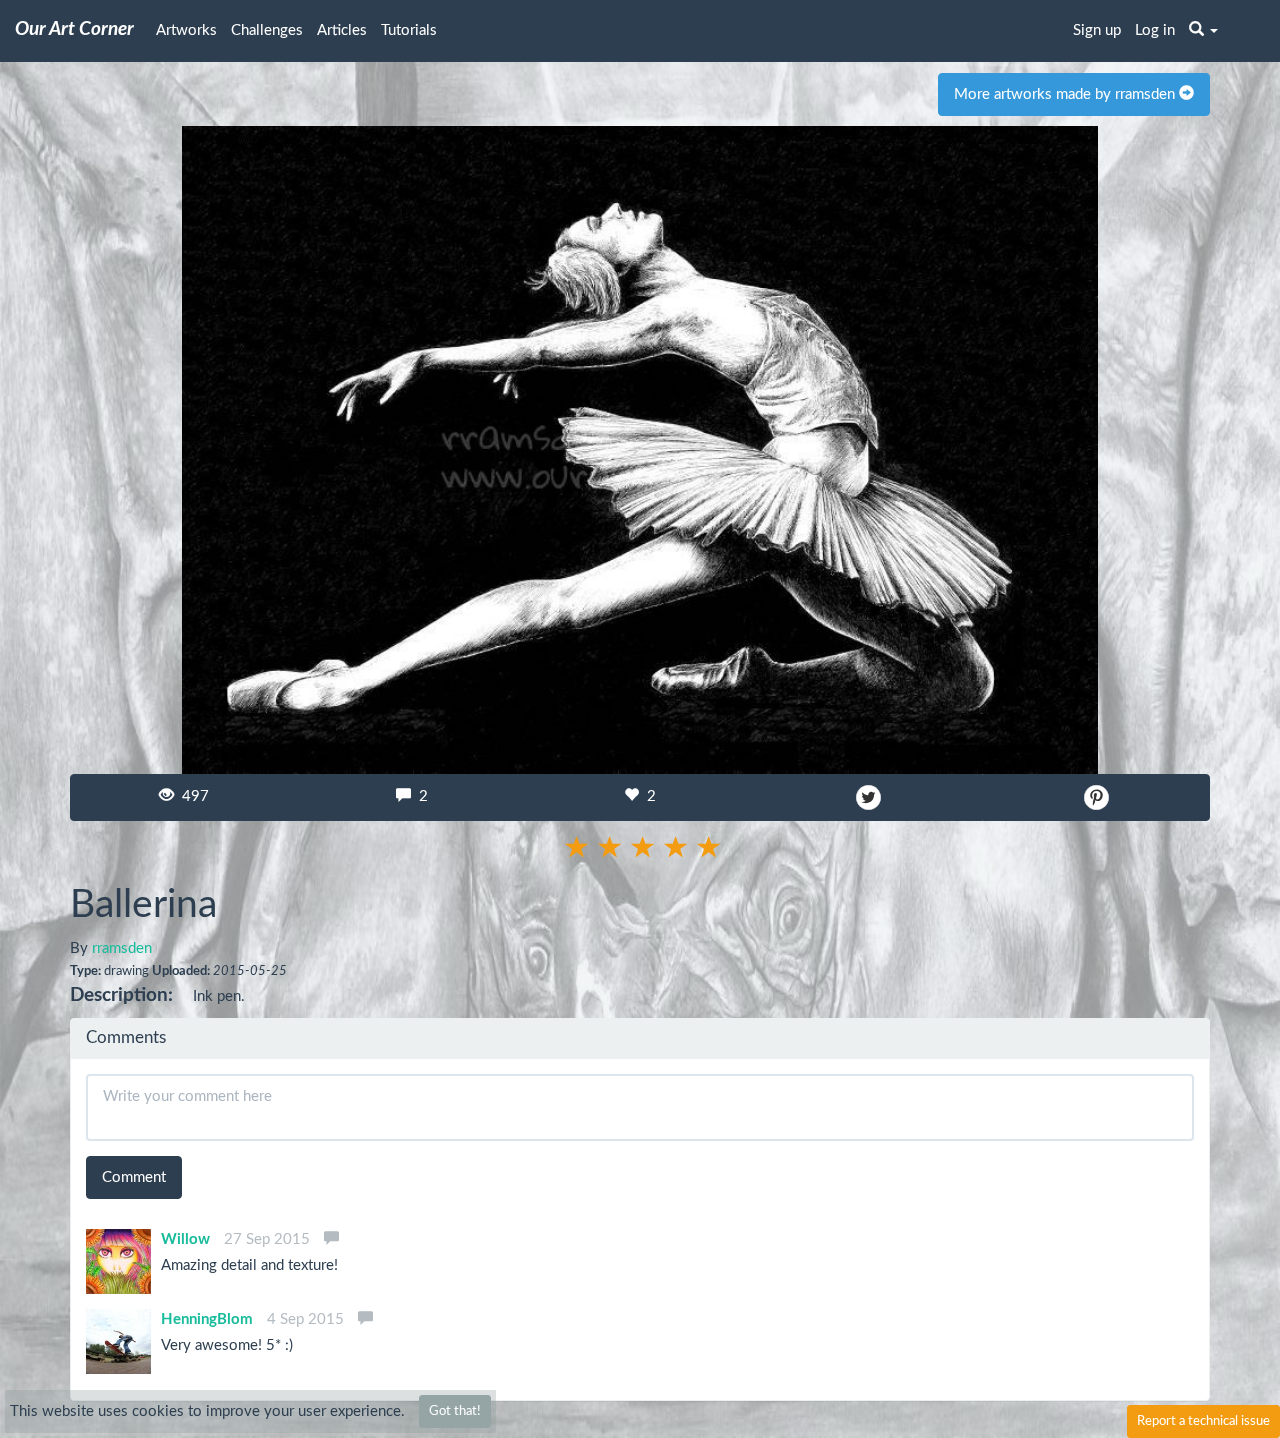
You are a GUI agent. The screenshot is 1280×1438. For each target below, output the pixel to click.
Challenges (267, 30)
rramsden (122, 948)
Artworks (186, 30)
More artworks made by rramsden (1066, 94)
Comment (134, 1177)
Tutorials (409, 30)
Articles (342, 30)
